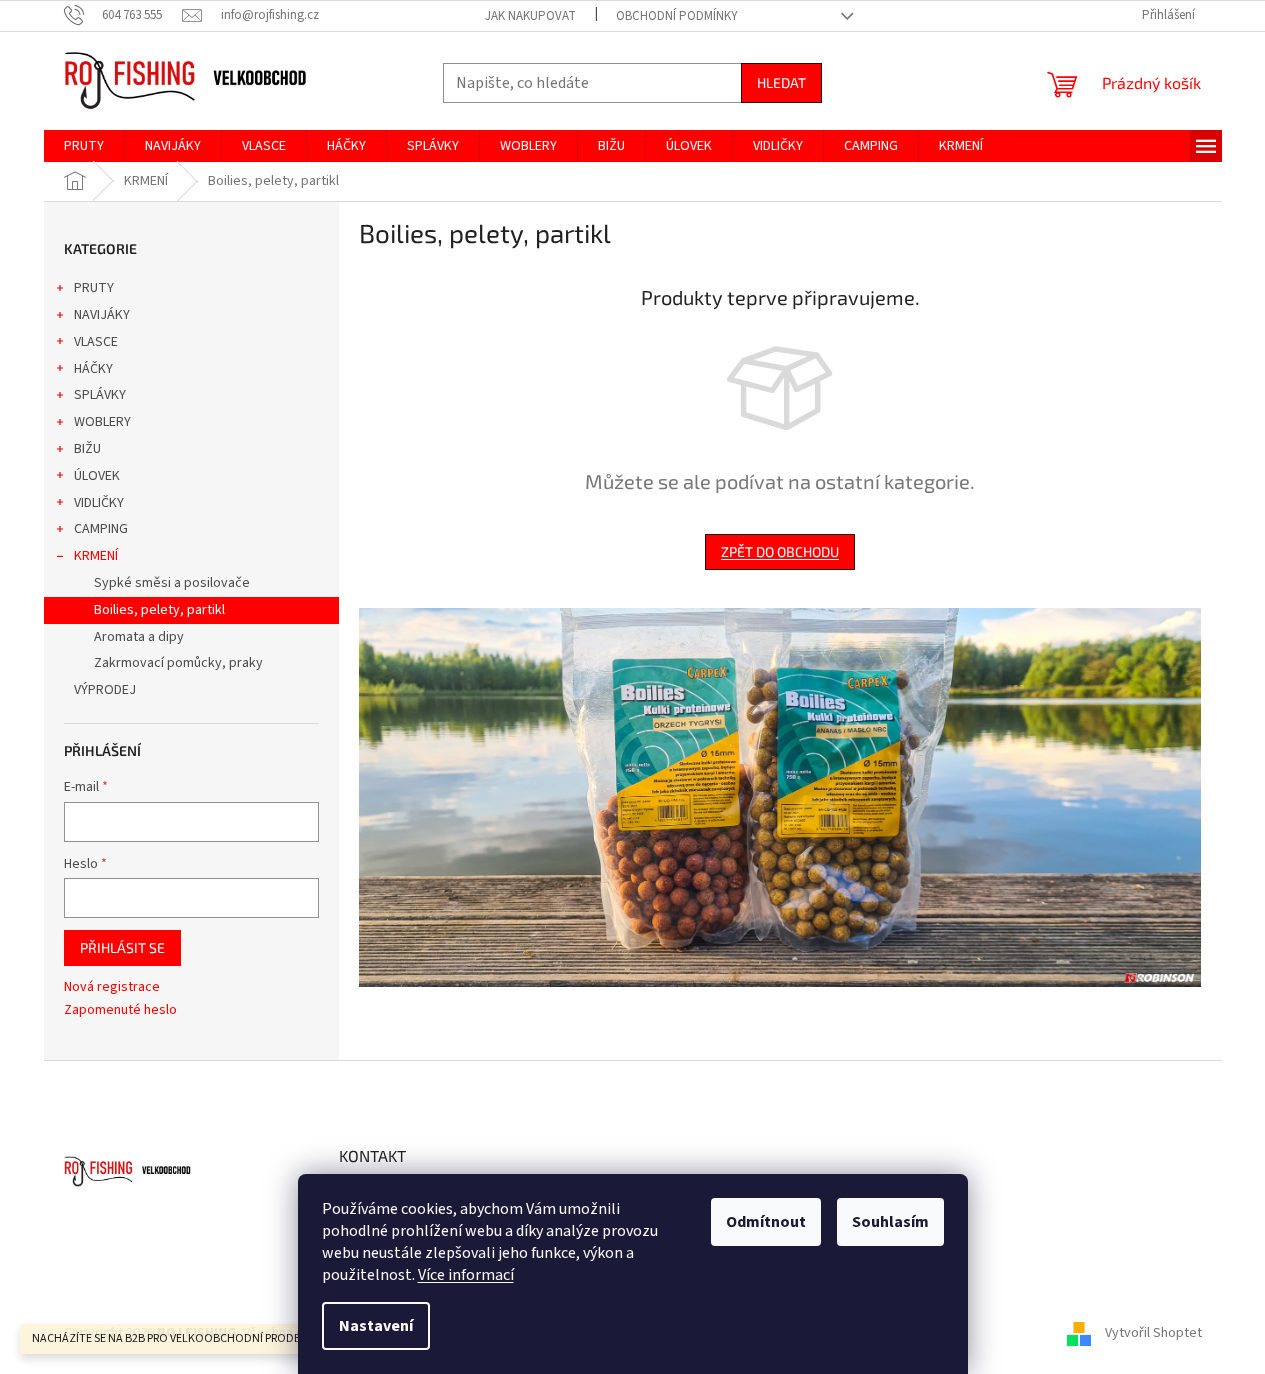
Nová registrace (112, 987)
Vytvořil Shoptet (1153, 1333)
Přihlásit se (122, 947)
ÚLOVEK (97, 476)
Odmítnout (766, 1222)
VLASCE (96, 342)
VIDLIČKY (99, 503)
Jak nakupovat (530, 16)
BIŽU (87, 449)
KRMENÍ (96, 556)
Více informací (466, 1275)
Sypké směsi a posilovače (172, 583)
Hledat (781, 82)
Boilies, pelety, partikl (159, 610)
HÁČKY (93, 369)
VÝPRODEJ (105, 690)
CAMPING (101, 529)
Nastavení (376, 1326)
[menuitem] (84, 146)
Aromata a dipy (139, 637)
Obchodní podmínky (677, 16)
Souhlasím (890, 1222)
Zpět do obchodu (780, 551)
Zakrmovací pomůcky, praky (178, 663)
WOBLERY (102, 422)
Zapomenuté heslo (120, 1010)
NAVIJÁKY (102, 315)
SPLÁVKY (100, 395)
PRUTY (94, 288)
